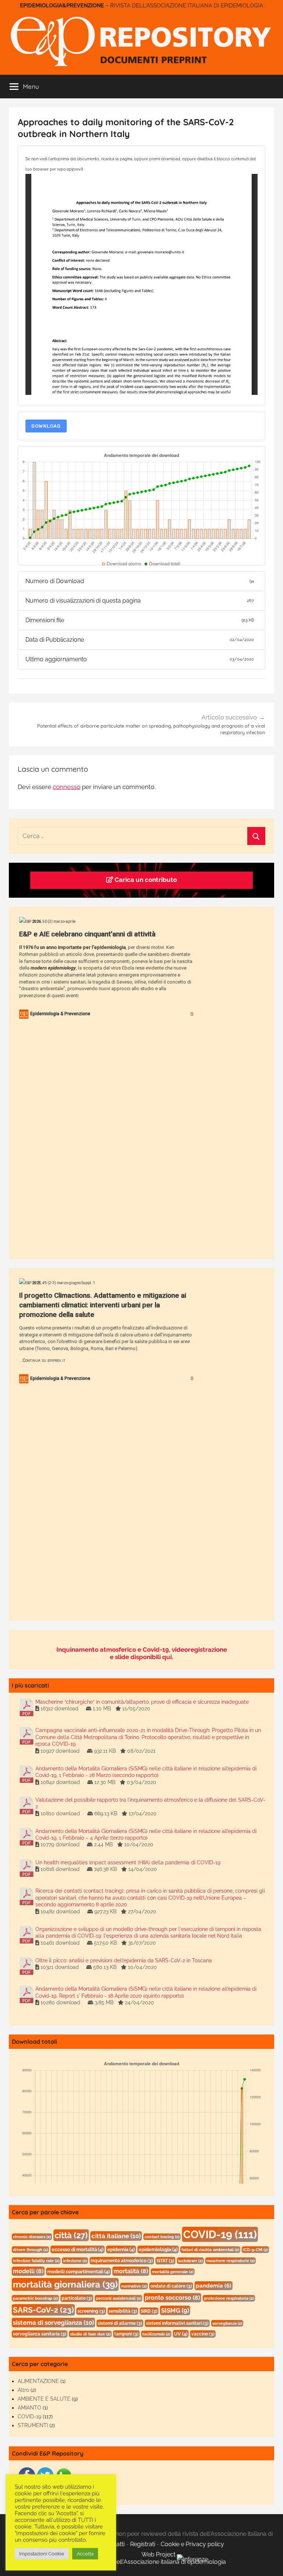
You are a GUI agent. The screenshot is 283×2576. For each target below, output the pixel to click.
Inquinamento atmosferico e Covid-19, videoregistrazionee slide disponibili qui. (142, 1653)
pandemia (214, 2286)
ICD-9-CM (255, 2250)
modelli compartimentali (78, 2272)
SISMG (175, 2310)
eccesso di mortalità (78, 2249)
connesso (67, 787)
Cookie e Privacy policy (192, 2544)
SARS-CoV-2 (43, 2310)
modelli (28, 2271)
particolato (77, 2298)
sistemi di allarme (120, 2323)
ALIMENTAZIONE (38, 2381)
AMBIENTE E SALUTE (44, 2399)
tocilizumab (156, 2334)
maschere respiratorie (230, 2261)
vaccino (203, 2334)
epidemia (121, 2249)
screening (91, 2311)
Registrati (143, 2544)
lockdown (190, 2261)
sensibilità (123, 2311)
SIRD (149, 2311)
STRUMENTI (33, 2425)
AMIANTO (29, 2408)
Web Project (159, 2554)
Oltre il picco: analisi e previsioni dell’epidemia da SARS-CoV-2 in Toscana (124, 1960)
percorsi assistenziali (118, 2298)
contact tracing (162, 2237)
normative (134, 2286)
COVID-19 (220, 2234)
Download (46, 426)
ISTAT (165, 2261)
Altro (23, 2390)
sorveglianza (227, 2323)
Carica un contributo (145, 880)
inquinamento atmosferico (122, 2261)
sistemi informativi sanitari (177, 2323)
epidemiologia (158, 2249)
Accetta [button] (85, 2554)
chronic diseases (32, 2237)
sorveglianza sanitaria (40, 2334)
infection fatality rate (36, 2261)
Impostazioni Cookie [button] (42, 2554)
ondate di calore (171, 2286)
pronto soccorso (172, 2298)
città (71, 2235)
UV (181, 2334)
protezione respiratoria (229, 2298)
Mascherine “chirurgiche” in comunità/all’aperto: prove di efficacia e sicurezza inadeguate (142, 1702)
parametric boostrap (35, 2298)
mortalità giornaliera (65, 2284)
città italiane (116, 2236)
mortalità (131, 2271)
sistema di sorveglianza (53, 2323)
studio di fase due (90, 2334)
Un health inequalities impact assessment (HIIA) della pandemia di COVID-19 (128, 1862)
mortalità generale (173, 2272)
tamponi (126, 2334)
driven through (30, 2250)
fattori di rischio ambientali (210, 2250)
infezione (75, 2261)
